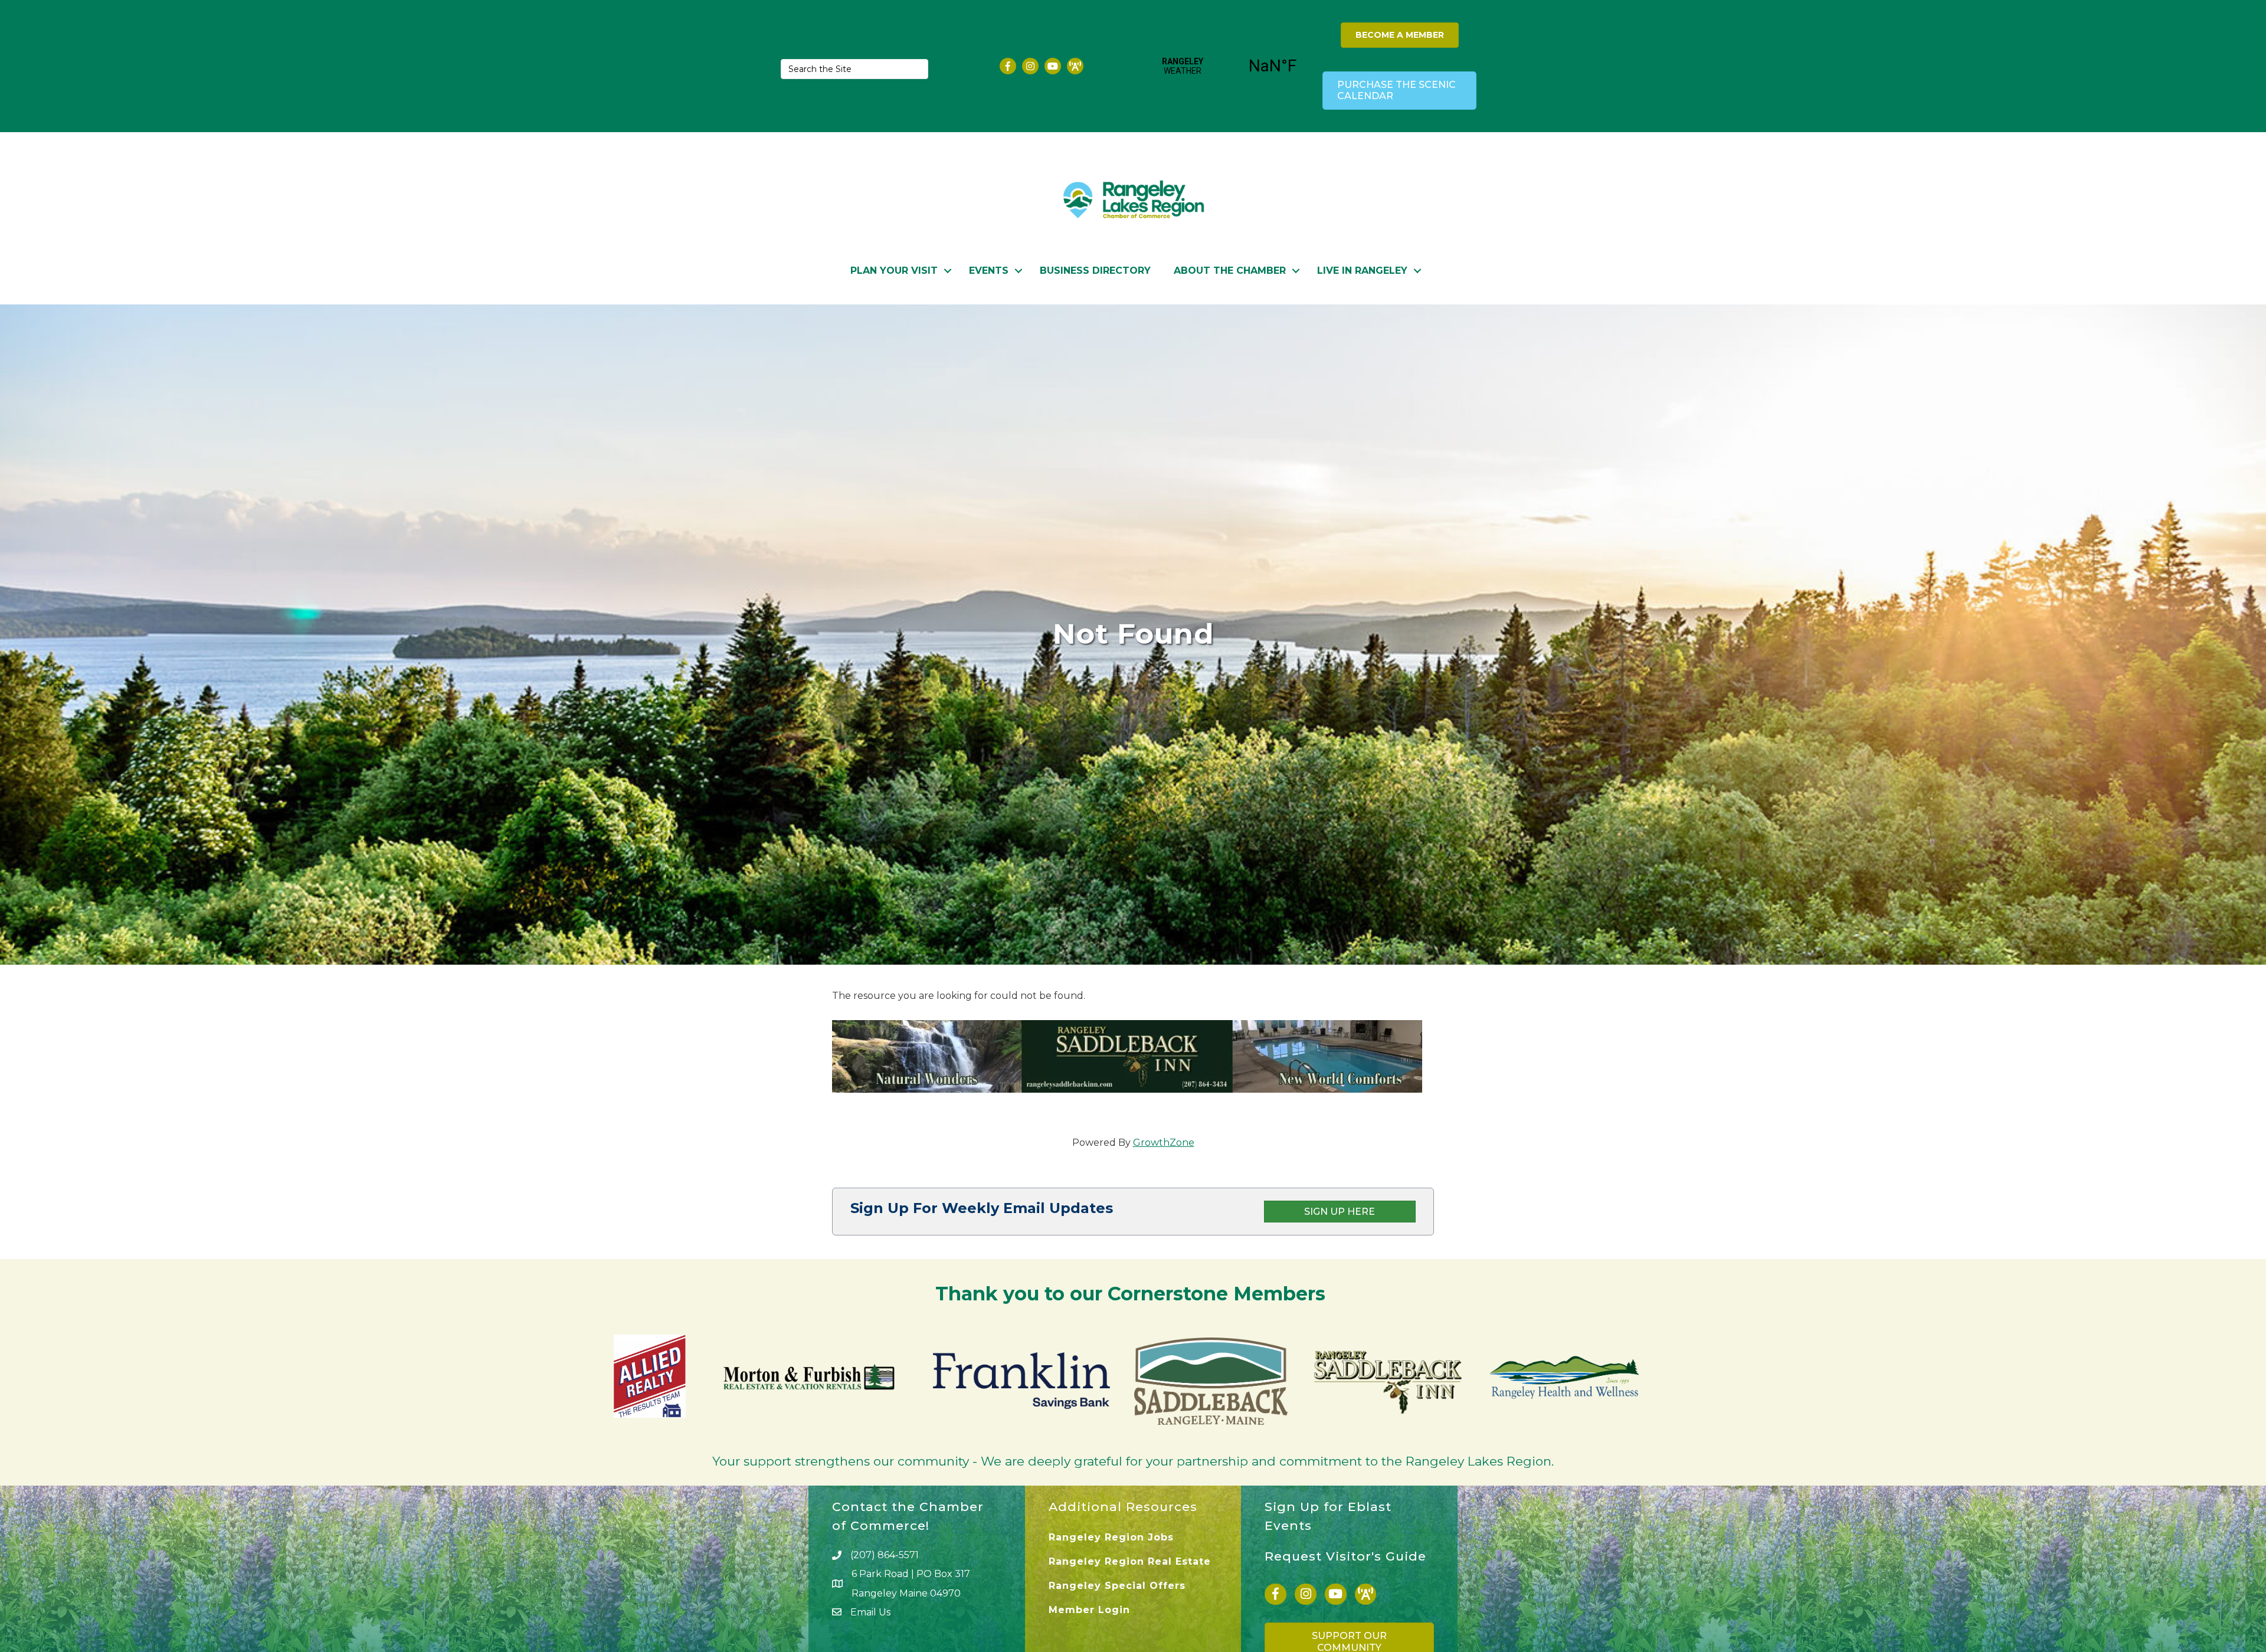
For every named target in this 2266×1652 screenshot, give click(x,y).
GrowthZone (1164, 1143)
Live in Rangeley (1362, 271)
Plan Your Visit (894, 271)
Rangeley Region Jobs (1111, 1537)
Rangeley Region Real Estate (1130, 1561)
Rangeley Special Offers (1117, 1586)
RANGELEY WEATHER (1228, 66)
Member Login (1089, 1610)
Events (989, 271)
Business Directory (1095, 271)
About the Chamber (1230, 271)
